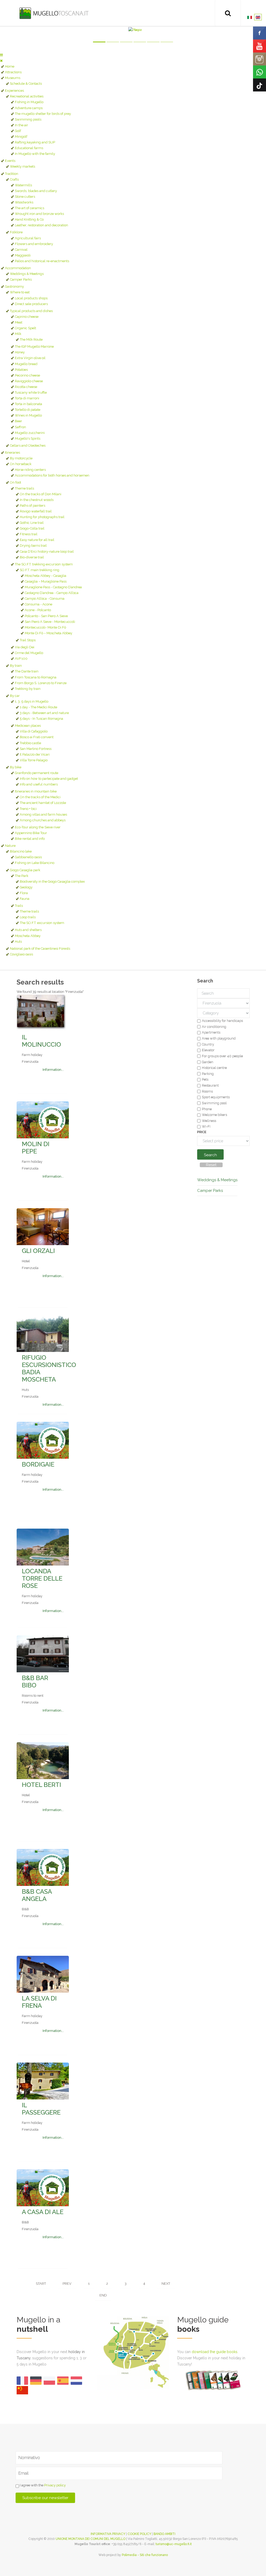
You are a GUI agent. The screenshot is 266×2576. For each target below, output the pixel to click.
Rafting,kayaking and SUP (35, 142)
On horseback (21, 464)
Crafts (14, 179)
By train (16, 666)
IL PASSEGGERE (41, 2109)
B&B (25, 1909)
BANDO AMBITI (164, 2534)
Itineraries (12, 453)
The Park (22, 876)
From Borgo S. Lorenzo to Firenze (41, 683)
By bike (16, 767)
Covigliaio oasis (21, 954)
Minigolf (21, 137)
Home (10, 66)
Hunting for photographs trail (42, 517)
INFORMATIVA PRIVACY (108, 2534)
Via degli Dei (25, 647)
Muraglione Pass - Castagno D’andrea (53, 587)
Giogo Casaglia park (25, 870)
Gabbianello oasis (28, 857)
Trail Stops (28, 640)
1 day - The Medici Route (38, 707)
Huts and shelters (28, 930)
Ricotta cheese (26, 387)
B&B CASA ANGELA (37, 1895)
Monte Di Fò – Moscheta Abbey (48, 633)
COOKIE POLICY (139, 2534)
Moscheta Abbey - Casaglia (45, 576)
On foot (15, 482)
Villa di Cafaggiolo (34, 731)
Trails (19, 906)
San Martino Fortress (36, 749)
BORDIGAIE (38, 1464)
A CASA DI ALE (43, 2212)
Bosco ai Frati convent (37, 737)
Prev (67, 2284)
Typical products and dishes (31, 311)
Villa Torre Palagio (34, 760)
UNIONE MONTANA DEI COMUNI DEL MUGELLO (91, 2539)
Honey (20, 352)
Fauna (25, 899)
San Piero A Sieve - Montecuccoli (50, 622)
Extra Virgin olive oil (30, 358)
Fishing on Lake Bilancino (35, 863)
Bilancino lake (21, 851)
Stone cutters (25, 197)
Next (166, 2284)
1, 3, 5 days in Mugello (32, 701)
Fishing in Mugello (29, 102)
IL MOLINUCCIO (41, 1041)
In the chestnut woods (37, 500)
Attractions (13, 72)
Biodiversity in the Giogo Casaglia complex (52, 881)
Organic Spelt (25, 328)
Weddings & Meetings (27, 274)
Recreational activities (27, 96)
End (103, 2295)
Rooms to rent (33, 1696)
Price (202, 1132)
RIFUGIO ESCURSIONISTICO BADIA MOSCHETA (49, 1368)
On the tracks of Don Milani (41, 494)
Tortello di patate (28, 410)
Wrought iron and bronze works (39, 214)
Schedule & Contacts (26, 84)
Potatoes (21, 370)
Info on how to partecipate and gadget (49, 779)
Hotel (26, 1261)
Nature (10, 846)
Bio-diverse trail (32, 557)
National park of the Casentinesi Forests (40, 949)
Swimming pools (28, 119)
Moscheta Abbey (28, 936)
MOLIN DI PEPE (36, 1148)
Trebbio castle (30, 743)
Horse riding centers (30, 470)
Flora (24, 893)
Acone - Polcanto (38, 610)
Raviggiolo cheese (29, 381)
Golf (18, 131)
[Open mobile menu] (1, 55)
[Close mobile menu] (1, 61)
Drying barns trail (33, 546)
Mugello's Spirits (28, 438)
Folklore (16, 232)
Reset (211, 1165)
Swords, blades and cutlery (36, 191)
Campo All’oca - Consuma (45, 599)
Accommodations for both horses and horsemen (52, 475)
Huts (18, 942)
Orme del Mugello (29, 653)
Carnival (21, 250)
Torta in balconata (28, 404)
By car (15, 696)
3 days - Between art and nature (44, 713)
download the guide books (215, 2352)
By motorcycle (21, 458)
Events (10, 161)
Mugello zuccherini (30, 433)
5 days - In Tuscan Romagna (41, 719)
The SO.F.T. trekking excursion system (44, 564)
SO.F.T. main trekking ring (39, 570)
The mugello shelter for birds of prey (43, 114)
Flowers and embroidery (34, 244)
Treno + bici (28, 809)
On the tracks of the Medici (40, 797)
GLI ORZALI (38, 1251)
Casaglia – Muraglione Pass (46, 581)
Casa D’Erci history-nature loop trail (47, 551)
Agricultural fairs (28, 238)
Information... (53, 1070)
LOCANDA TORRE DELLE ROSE (42, 1578)
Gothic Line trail (32, 523)
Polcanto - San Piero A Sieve (46, 616)
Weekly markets (22, 166)
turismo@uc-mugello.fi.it (174, 2544)
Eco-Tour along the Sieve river (38, 827)
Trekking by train (28, 689)
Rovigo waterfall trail (36, 511)
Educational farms (29, 148)
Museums (13, 78)
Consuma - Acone (38, 604)
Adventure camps (29, 108)
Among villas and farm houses (43, 814)
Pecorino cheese (27, 375)
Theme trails (24, 488)
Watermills (23, 185)
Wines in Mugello (28, 415)
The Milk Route (31, 339)
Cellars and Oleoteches (28, 445)
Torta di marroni (27, 398)
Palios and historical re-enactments (42, 261)
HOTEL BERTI (41, 1785)
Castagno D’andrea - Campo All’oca (52, 593)
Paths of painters (32, 506)
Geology (26, 887)
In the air (21, 125)
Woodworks (24, 202)
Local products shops (31, 298)
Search (210, 1155)
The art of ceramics (29, 208)
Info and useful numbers (39, 784)
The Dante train (27, 671)
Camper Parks (21, 279)
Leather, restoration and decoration (41, 225)
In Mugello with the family (35, 154)
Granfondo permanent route (36, 773)
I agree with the (42, 2485)
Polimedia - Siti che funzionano (145, 2555)
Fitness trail (29, 534)
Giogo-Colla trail (32, 528)
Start (41, 2284)
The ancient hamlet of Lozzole (43, 803)
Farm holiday (32, 1055)
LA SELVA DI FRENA (39, 2002)
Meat (19, 322)
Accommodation (18, 268)
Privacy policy (55, 2485)
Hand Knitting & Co (29, 219)
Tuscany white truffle (31, 392)
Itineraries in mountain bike (36, 791)
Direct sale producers (31, 304)
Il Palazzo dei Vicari (35, 754)
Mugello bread (26, 364)
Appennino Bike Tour (31, 833)
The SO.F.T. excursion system (42, 923)
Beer (18, 421)
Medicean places (28, 726)
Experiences (14, 91)
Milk (18, 334)
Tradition (12, 174)
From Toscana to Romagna (36, 677)
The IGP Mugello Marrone (34, 346)
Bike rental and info (30, 839)
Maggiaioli (23, 255)
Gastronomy (14, 286)
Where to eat (20, 292)
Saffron (20, 427)
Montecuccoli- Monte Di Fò (45, 627)
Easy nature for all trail (37, 540)
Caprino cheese (27, 317)
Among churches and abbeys (43, 820)
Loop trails (28, 917)
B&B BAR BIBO (35, 1682)
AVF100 (21, 659)
